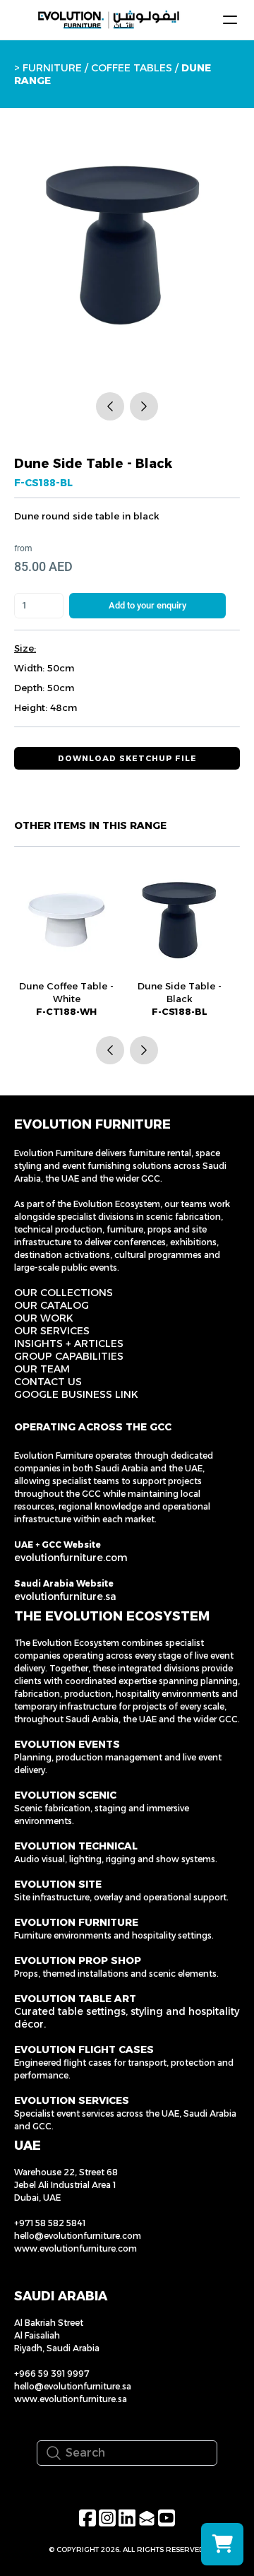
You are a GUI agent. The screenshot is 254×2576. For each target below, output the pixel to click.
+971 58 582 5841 (50, 2223)
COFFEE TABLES (132, 68)
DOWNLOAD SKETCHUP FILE (127, 758)
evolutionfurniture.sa (65, 1596)
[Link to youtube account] (167, 2518)
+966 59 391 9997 (52, 2374)
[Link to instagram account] (107, 2518)
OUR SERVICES (52, 1331)
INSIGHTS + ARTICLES (69, 1343)
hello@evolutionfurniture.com (78, 2236)
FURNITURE (52, 68)
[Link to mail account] (147, 2518)
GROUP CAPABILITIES (69, 1356)
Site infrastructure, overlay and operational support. (121, 1897)
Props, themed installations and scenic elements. (116, 1974)
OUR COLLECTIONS (64, 1293)
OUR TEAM (42, 1369)
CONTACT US (48, 1382)
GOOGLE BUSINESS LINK (76, 1394)
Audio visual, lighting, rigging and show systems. (116, 1859)
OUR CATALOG (52, 1305)
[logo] (109, 20)
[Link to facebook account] (87, 2518)
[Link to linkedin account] (127, 2518)
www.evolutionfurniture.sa (71, 2399)
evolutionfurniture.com (71, 1558)
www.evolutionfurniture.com (75, 2248)
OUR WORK (44, 1318)
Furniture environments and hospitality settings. (114, 1935)
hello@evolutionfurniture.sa (73, 2386)
